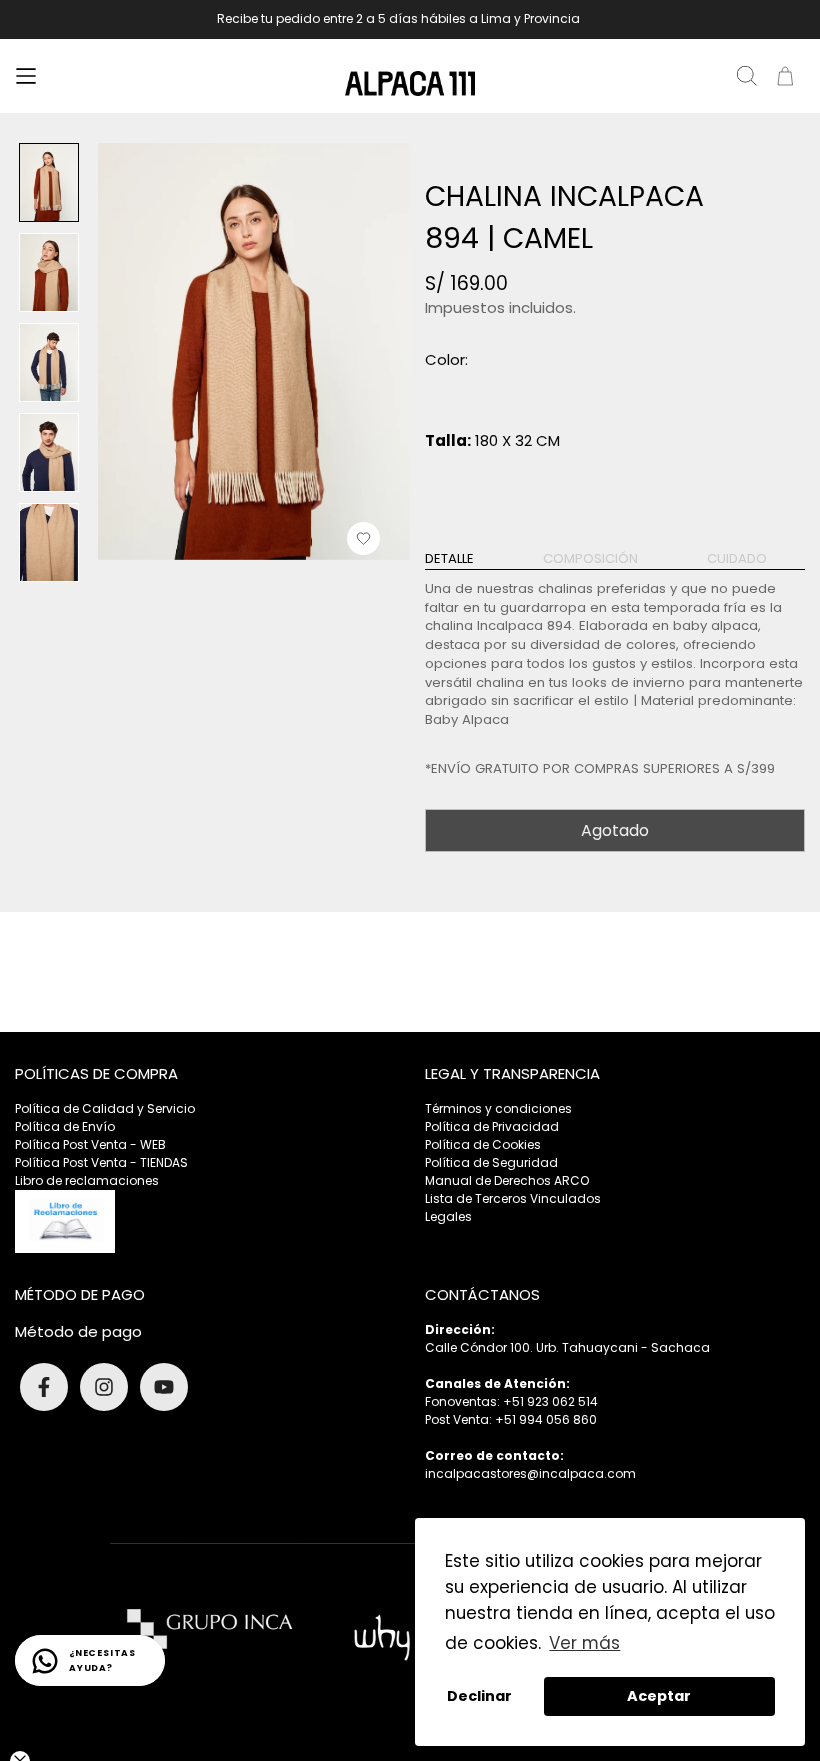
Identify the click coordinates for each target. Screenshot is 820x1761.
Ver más (584, 1643)
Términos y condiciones (498, 1108)
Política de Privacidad (492, 1126)
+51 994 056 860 (546, 1419)
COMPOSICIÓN (590, 559)
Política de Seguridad (491, 1162)
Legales (448, 1216)
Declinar (479, 1696)
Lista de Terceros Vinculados (513, 1198)
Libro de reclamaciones (87, 1180)
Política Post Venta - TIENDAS (101, 1162)
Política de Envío (65, 1126)
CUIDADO (737, 559)
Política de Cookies (483, 1144)
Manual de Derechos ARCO (507, 1180)
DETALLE (449, 559)
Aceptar (659, 1696)
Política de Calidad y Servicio (105, 1108)
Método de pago (78, 1331)
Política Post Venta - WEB (90, 1144)
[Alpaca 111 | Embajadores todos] (410, 83)
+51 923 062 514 (550, 1401)
